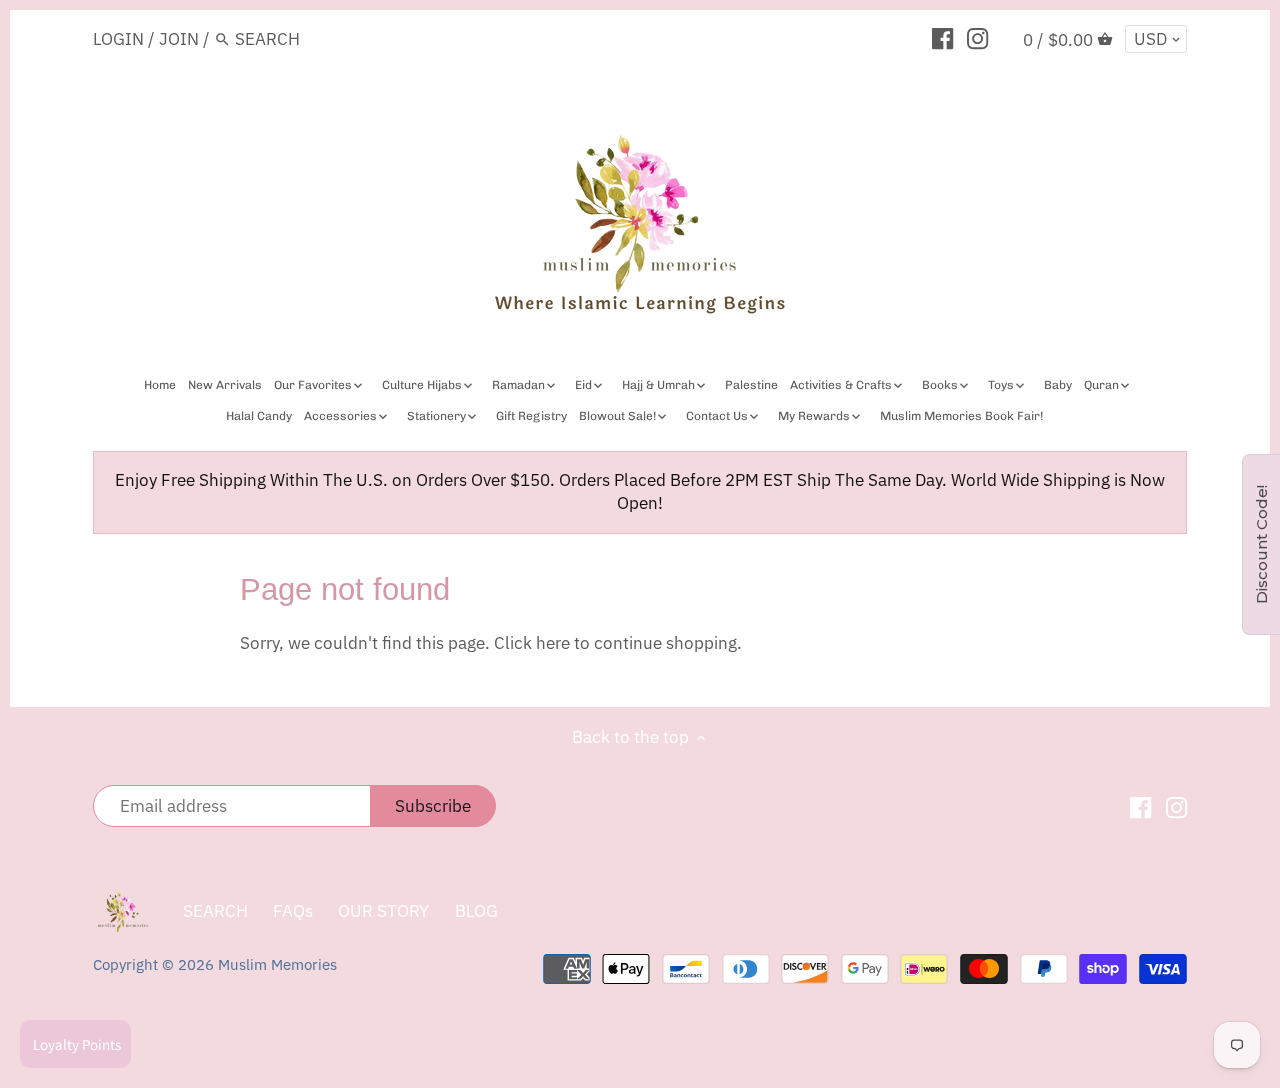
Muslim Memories (277, 964)
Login (118, 39)
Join (179, 39)
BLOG (476, 911)
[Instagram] (977, 38)
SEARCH (215, 911)
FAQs (293, 911)
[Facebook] (942, 38)
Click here (532, 643)
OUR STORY (383, 911)
